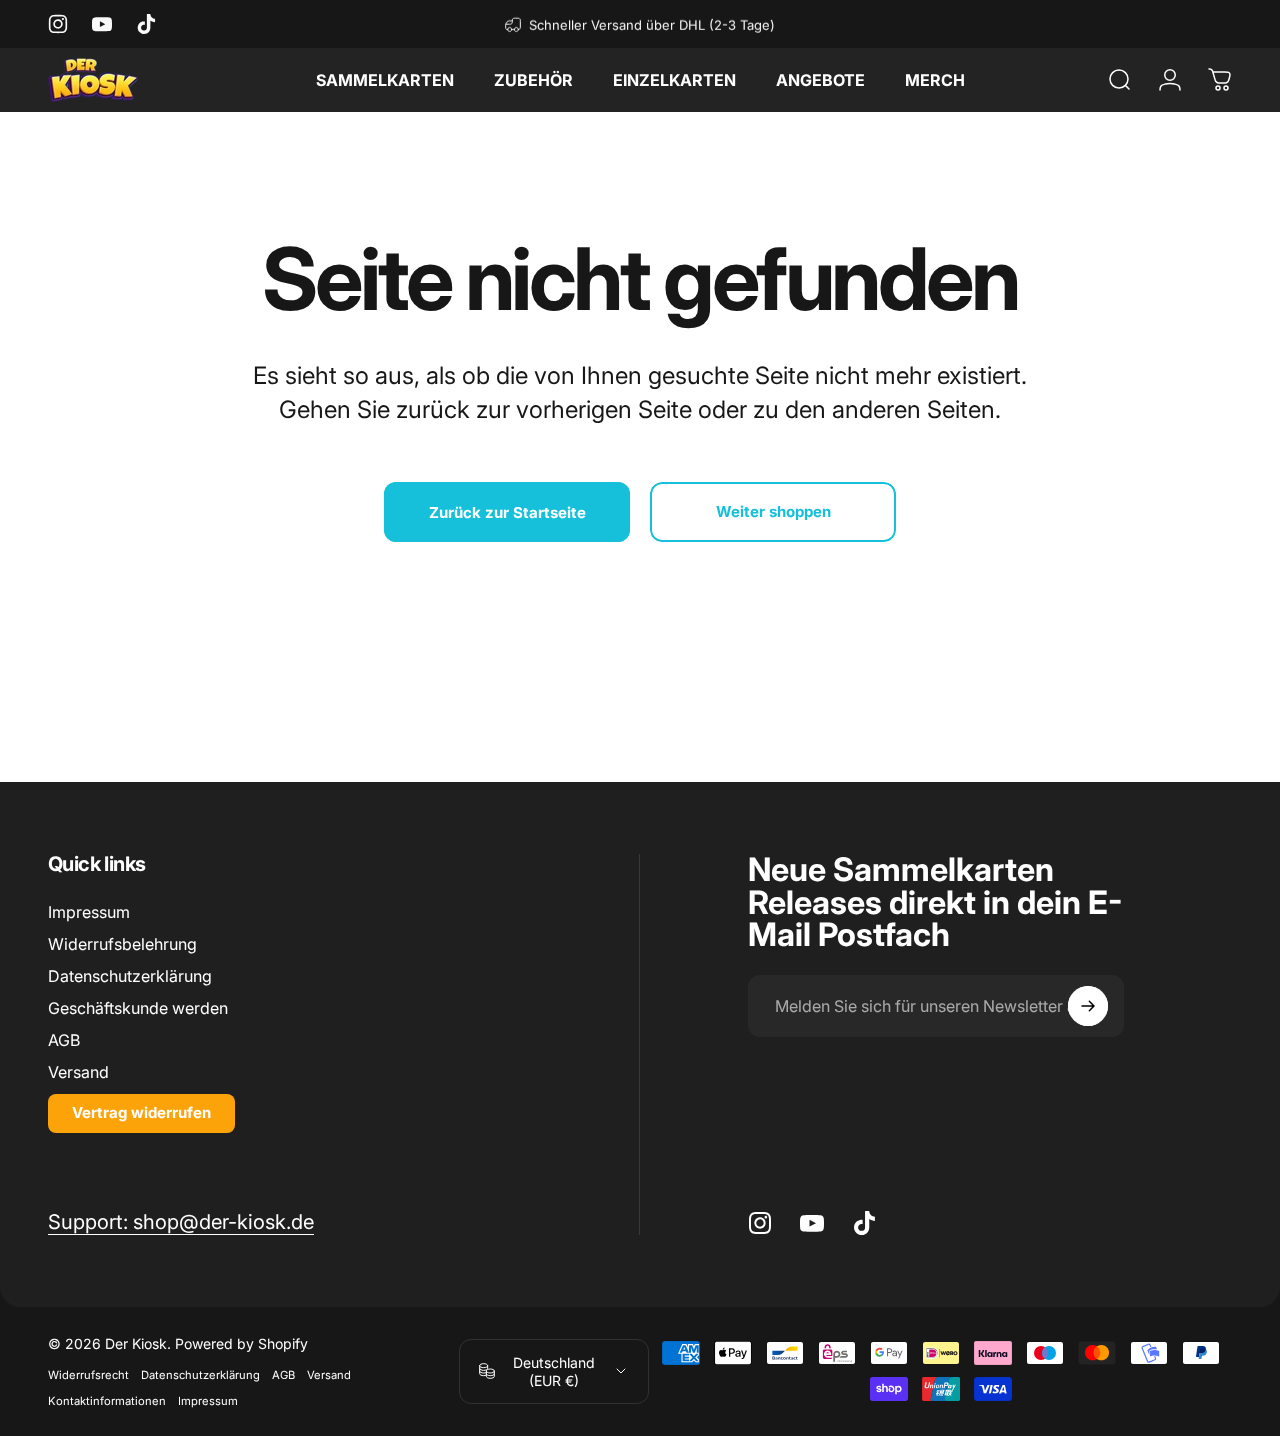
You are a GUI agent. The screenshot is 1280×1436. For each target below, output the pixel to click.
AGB (64, 1041)
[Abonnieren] (1088, 1006)
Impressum (89, 912)
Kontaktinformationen (107, 1401)
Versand (78, 1073)
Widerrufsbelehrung (122, 944)
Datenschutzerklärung (130, 977)
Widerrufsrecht (88, 1375)
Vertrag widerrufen (141, 1113)
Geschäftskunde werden (138, 1009)
